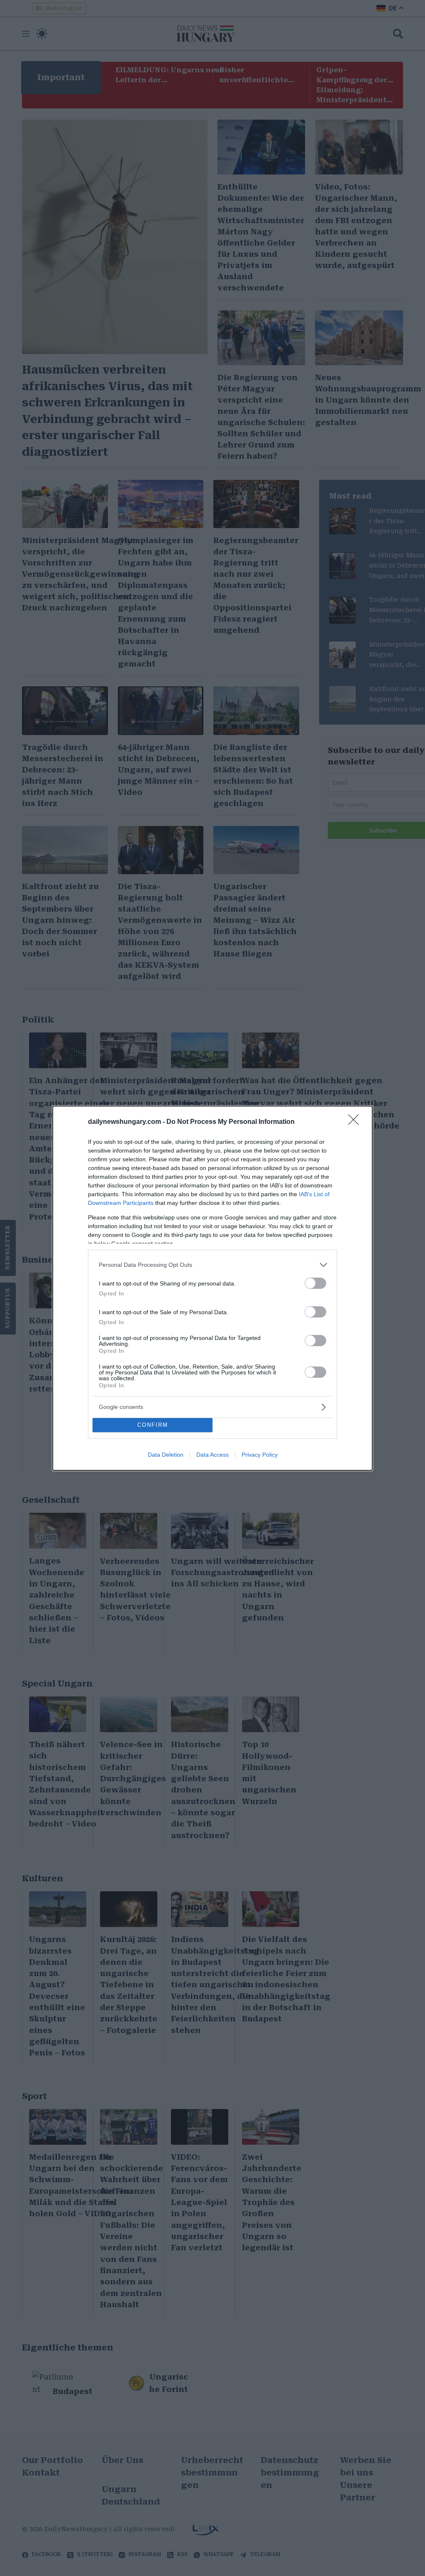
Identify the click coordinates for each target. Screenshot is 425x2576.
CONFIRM (153, 1425)
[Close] (356, 1122)
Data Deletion (166, 1455)
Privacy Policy (260, 1455)
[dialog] (212, 1288)
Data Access (212, 1455)
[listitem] (212, 1265)
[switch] (315, 1283)
